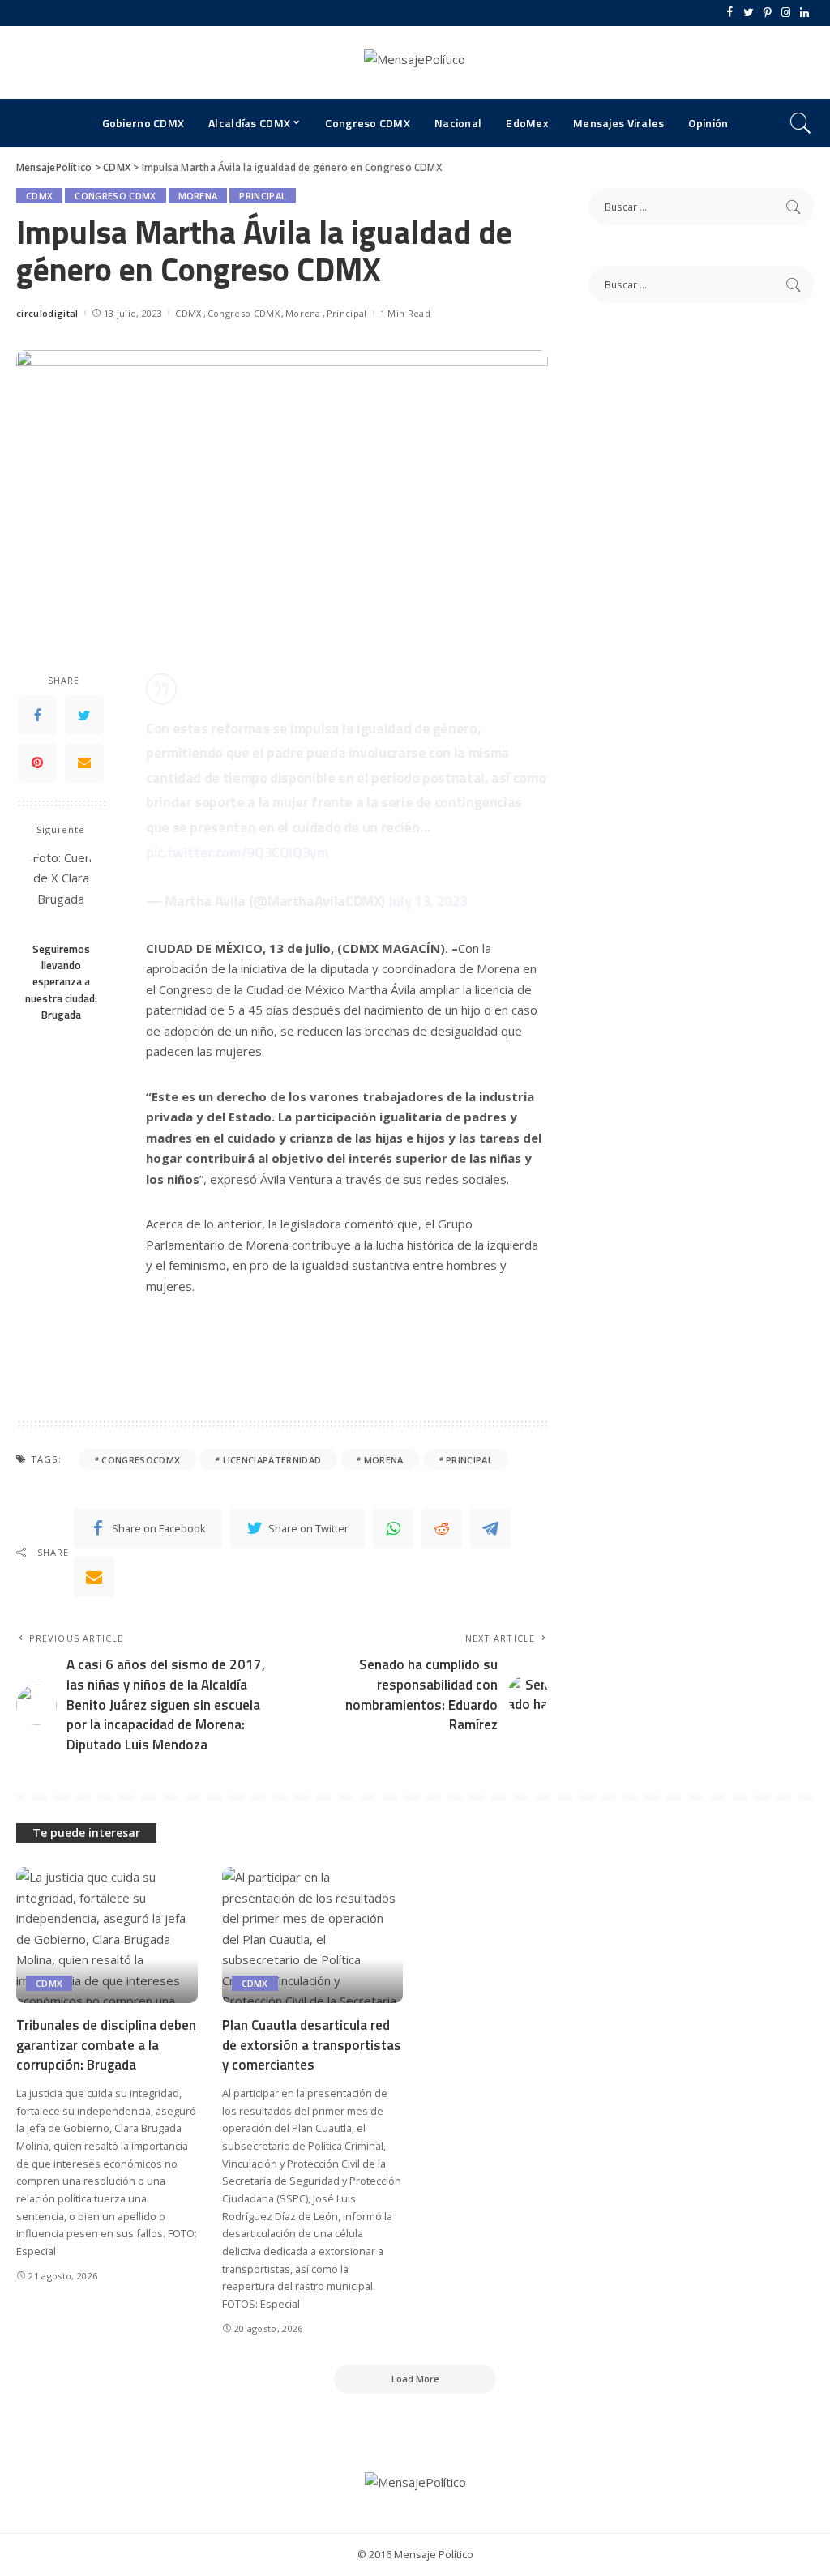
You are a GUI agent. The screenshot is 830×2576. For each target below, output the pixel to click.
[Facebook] (730, 13)
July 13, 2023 (428, 901)
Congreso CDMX (115, 196)
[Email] (84, 763)
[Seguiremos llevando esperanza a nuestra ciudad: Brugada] (61, 890)
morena (384, 1460)
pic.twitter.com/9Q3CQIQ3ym (237, 852)
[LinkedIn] (804, 13)
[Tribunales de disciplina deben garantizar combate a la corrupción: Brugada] (107, 1935)
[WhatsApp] (393, 1528)
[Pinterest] (767, 13)
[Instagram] (786, 13)
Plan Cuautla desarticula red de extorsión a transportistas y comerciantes (312, 2045)
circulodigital (47, 313)
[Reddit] (442, 1528)
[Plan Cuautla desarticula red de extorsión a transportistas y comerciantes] (313, 1935)
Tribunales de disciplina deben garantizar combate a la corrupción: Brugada (106, 2045)
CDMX (39, 196)
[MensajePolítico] (415, 62)
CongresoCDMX (141, 1460)
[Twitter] (749, 13)
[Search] (801, 123)
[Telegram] (490, 1528)
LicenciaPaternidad (272, 1460)
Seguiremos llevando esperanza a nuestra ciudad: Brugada (61, 982)
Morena (198, 196)
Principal (263, 196)
